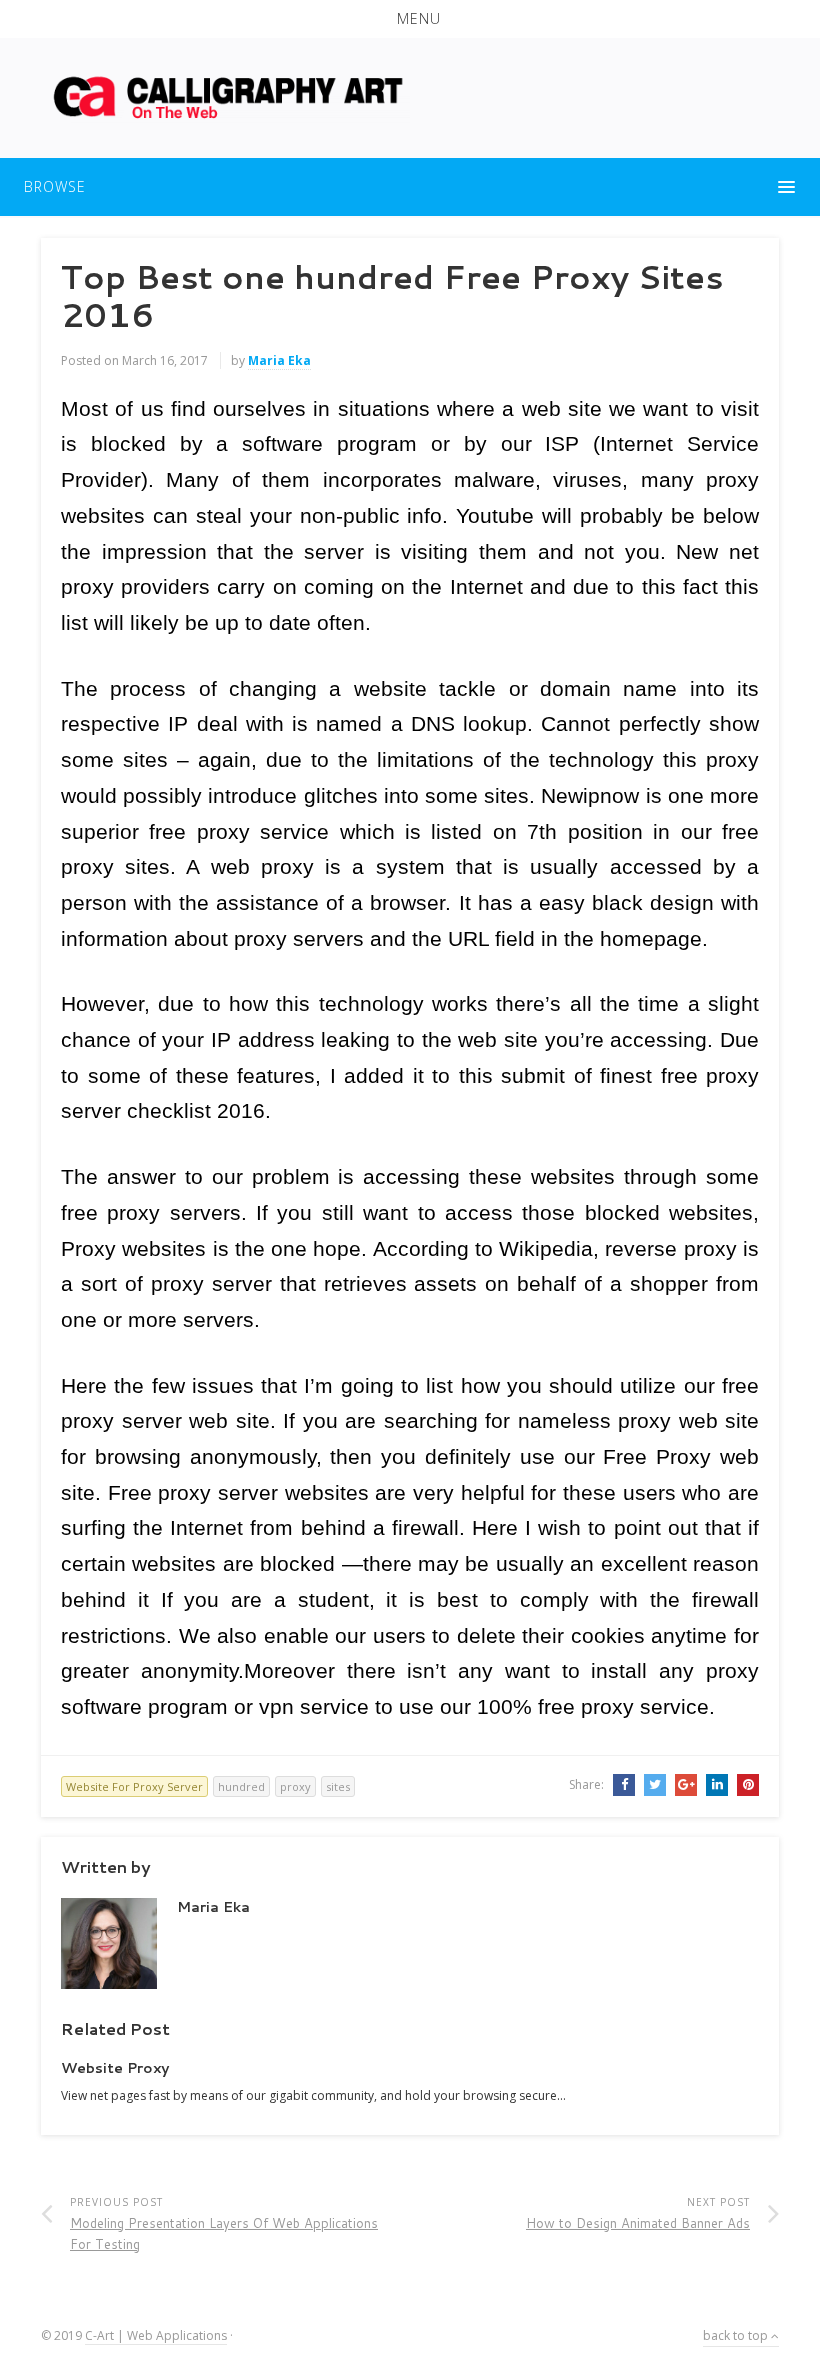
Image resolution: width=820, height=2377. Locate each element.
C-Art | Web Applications (156, 2335)
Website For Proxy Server (134, 1786)
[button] (410, 19)
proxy (295, 1786)
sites (338, 1786)
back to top (737, 2335)
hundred (241, 1786)
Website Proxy (115, 2068)
